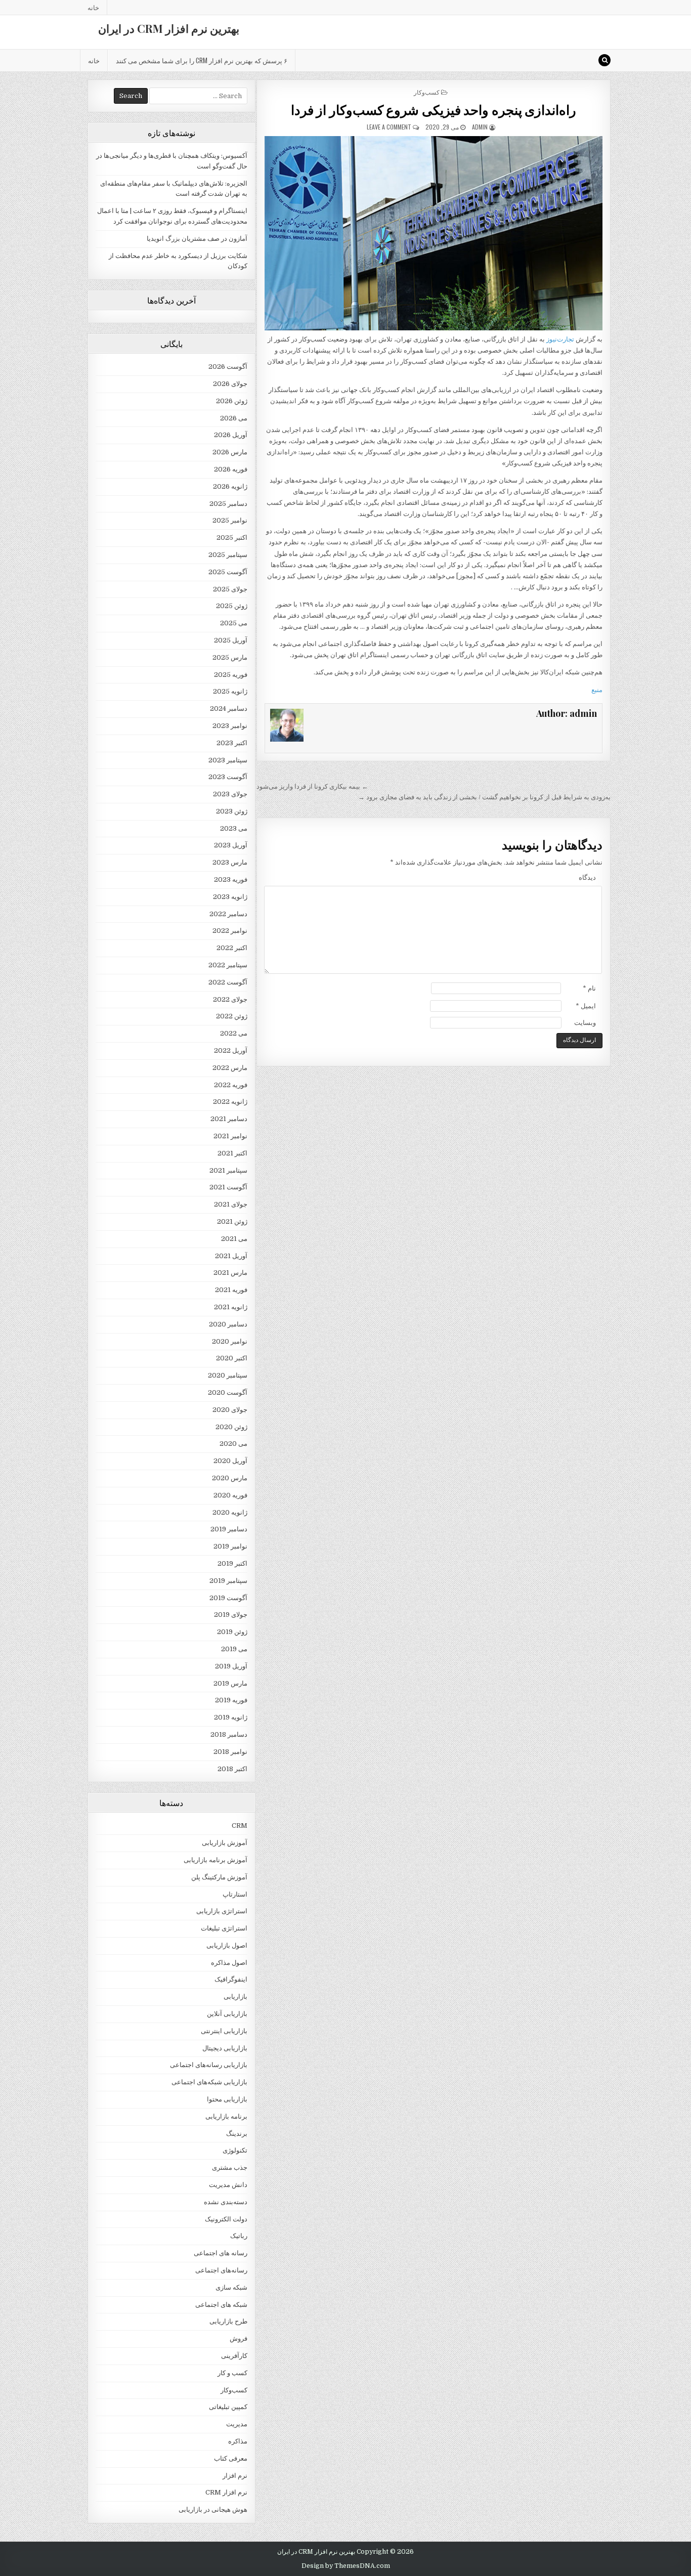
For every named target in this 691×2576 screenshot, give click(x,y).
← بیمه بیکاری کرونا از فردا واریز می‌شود (312, 786)
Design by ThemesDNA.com (346, 2566)
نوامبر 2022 (230, 931)
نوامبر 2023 (230, 726)
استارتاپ (235, 1894)
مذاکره (238, 2441)
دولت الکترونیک (226, 2219)
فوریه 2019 (231, 1700)
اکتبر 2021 (232, 1153)
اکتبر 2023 (232, 743)
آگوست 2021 (228, 1187)
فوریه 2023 (231, 879)
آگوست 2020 (228, 1392)
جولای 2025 (230, 589)
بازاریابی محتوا (227, 2099)
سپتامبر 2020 (228, 1375)
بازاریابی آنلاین (227, 2014)
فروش (239, 2338)
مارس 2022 (230, 1068)
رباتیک (239, 2236)
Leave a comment (389, 127)
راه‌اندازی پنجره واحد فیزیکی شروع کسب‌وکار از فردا (434, 110)
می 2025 (234, 623)
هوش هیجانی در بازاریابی (213, 2509)
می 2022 (234, 1033)
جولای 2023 (230, 794)
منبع (597, 690)
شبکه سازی (231, 2287)
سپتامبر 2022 (228, 965)
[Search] (604, 60)
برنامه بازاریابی (226, 2116)
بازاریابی (235, 1997)
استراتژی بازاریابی (222, 1911)
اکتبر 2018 (232, 1769)
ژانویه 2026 (230, 486)
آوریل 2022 (231, 1050)
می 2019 (234, 1649)
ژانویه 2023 (230, 897)
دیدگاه (587, 877)
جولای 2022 (230, 999)
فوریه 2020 (230, 1495)
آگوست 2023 (228, 777)
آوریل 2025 (231, 640)
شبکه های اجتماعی (221, 2305)
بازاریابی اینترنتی (224, 2031)
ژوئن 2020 (231, 1427)
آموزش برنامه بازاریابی (215, 1860)
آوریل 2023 (231, 845)
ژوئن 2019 (232, 1632)
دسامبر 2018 (229, 1734)
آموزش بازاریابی (225, 1843)
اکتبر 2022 (232, 948)
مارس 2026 (230, 452)
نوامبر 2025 (230, 520)
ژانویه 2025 (230, 691)
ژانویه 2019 (231, 1717)
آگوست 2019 (228, 1598)
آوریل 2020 (230, 1461)
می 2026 (234, 418)
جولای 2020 (230, 1410)
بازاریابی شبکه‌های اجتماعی (209, 2082)
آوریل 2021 (231, 1256)
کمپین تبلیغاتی (228, 2407)
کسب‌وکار (427, 92)
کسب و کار (232, 2373)
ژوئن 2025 (232, 606)
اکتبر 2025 (232, 538)
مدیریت (237, 2424)
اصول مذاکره (229, 1963)
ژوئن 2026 (232, 401)
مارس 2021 (230, 1273)
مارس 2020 (230, 1478)
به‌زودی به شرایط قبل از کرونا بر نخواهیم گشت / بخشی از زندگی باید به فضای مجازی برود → (484, 797)
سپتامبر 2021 (228, 1170)
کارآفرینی (234, 2356)
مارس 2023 (230, 862)
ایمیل (586, 1006)
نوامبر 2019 (230, 1546)
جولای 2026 (230, 384)
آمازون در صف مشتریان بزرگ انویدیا (197, 239)
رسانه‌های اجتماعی (221, 2270)
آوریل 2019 (231, 1666)
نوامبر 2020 (230, 1341)
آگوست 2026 (228, 367)
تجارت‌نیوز (560, 339)
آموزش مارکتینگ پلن (219, 1877)
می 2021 (234, 1239)
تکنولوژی (235, 2150)
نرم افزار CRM (226, 2492)
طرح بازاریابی (228, 2321)
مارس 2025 (230, 657)
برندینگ (237, 2134)
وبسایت (585, 1023)
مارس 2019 (230, 1683)
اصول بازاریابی (227, 1945)
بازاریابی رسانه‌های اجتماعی (209, 2065)
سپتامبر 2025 (228, 555)
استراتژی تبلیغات (224, 1928)
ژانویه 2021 (231, 1307)
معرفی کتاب (231, 2458)
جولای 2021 (231, 1204)
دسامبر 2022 (228, 914)
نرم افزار (235, 2476)
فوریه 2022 (231, 1085)
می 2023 (234, 828)
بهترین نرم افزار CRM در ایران (169, 28)
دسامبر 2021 (229, 1119)
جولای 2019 (231, 1615)
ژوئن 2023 (232, 811)
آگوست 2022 (228, 982)
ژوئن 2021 (232, 1221)
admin (480, 127)
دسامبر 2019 (229, 1529)
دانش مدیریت (228, 2185)
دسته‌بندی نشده (226, 2202)
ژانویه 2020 (230, 1512)
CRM (240, 1826)
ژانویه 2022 (230, 1102)
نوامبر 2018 (230, 1752)
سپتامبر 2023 (228, 760)
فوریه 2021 (231, 1290)
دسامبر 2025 (228, 504)
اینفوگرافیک (231, 1979)
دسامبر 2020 (228, 1324)
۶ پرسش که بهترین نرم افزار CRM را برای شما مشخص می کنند (202, 60)
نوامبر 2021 (230, 1136)
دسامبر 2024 (229, 709)
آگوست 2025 (228, 572)
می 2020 (233, 1444)
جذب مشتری (230, 2167)
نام (589, 988)
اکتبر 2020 (232, 1358)
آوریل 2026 (231, 435)
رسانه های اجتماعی (221, 2253)
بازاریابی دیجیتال (225, 2048)
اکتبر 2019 (232, 1563)
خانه (93, 7)
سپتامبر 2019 (228, 1581)
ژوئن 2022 (232, 1016)
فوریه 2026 (231, 469)
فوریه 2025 (231, 675)
